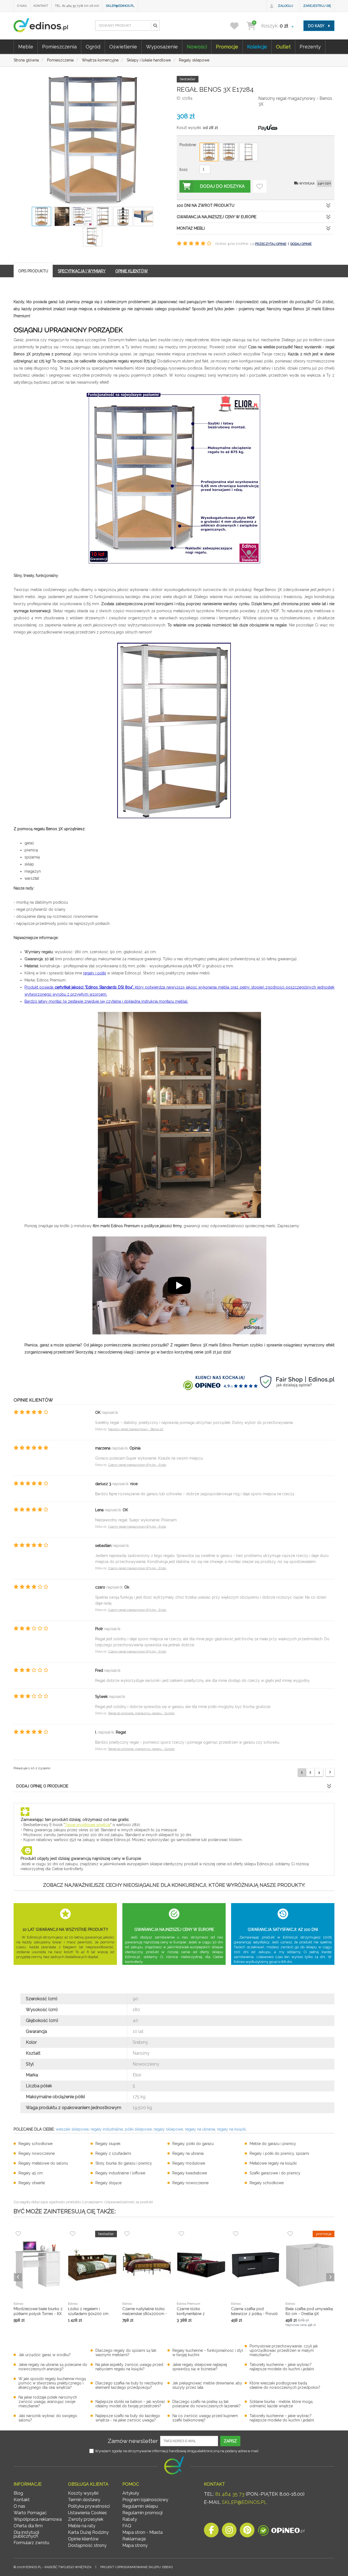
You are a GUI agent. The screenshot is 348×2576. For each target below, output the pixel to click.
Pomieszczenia (59, 47)
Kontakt (41, 6)
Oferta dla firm (28, 2526)
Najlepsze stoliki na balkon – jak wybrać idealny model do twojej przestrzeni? (130, 2404)
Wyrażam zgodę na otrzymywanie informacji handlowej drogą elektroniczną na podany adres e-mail (177, 2451)
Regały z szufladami (113, 2153)
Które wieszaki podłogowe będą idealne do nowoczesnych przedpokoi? (285, 2385)
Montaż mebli (191, 228)
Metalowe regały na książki (273, 2163)
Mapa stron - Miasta (142, 2532)
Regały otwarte (32, 2183)
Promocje (227, 47)
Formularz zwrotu (31, 2543)
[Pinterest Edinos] (247, 2532)
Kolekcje (257, 47)
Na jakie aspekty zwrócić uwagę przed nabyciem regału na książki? (129, 2367)
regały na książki (231, 2129)
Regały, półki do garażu (193, 2144)
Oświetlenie (123, 47)
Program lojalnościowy (145, 2500)
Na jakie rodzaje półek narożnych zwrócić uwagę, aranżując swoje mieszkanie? (48, 2402)
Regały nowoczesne (37, 2153)
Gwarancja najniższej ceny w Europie (217, 217)
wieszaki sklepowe (72, 2129)
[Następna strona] (330, 1772)
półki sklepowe (138, 2129)
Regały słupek (108, 2144)
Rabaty (130, 2519)
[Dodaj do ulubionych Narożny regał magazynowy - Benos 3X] (260, 186)
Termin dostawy (84, 2500)
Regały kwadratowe (190, 2173)
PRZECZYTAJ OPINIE (271, 244)
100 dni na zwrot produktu (206, 205)
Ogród (93, 47)
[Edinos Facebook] (211, 2532)
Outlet (283, 47)
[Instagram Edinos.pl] (229, 2532)
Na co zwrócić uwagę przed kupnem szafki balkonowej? (205, 2418)
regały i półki (95, 973)
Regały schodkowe (35, 2144)
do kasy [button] (317, 26)
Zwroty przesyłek (86, 2519)
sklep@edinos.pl (120, 6)
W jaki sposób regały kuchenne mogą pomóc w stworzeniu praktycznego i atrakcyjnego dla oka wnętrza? (52, 2383)
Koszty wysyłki (83, 2493)
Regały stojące (108, 2183)
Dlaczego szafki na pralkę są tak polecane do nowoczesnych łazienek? (206, 2404)
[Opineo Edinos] (281, 2532)
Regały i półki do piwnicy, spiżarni (279, 2153)
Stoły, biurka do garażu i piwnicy (124, 2163)
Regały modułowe (189, 2163)
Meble (26, 47)
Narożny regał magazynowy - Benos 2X (136, 1429)
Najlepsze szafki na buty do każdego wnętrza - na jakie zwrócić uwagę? (128, 2418)
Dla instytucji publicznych (26, 2534)
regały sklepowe (168, 2129)
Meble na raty (82, 2526)
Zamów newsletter (133, 2441)
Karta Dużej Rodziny (88, 2532)
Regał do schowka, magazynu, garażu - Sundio (141, 1713)
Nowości (197, 47)
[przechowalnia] (238, 26)
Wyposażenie (162, 47)
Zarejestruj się (317, 6)
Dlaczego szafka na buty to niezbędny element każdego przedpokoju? (129, 2385)
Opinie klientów (83, 2539)
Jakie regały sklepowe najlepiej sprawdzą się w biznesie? (200, 2367)
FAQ (127, 2526)
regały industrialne (107, 2129)
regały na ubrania (200, 2129)
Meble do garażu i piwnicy (273, 2144)
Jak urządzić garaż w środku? (45, 2355)
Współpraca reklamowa (38, 2519)
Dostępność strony (87, 2545)
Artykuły (131, 2493)
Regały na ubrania (188, 2153)
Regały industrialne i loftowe (120, 2173)
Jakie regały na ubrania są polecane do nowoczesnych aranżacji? (53, 2367)
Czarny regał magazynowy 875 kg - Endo (137, 1465)
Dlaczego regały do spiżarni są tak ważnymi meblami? (126, 2353)
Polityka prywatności (89, 2506)
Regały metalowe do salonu (43, 2163)
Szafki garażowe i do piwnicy (275, 2173)
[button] (155, 26)
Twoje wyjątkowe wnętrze (88, 1825)
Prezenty (310, 47)
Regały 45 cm (31, 2173)
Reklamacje (134, 2539)
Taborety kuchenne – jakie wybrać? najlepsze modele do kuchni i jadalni (282, 2367)
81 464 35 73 (230, 2494)
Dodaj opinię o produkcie (42, 1786)
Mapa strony (135, 2545)
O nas (22, 6)
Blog (18, 2493)
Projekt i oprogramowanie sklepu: (136, 2567)
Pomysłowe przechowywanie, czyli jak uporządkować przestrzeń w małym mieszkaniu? (284, 2350)
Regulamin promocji (142, 2513)
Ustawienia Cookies (87, 2513)
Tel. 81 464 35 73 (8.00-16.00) (77, 6)
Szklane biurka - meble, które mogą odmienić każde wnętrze (281, 2404)
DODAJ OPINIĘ (301, 244)
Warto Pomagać (30, 2513)
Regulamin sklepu (140, 2506)
